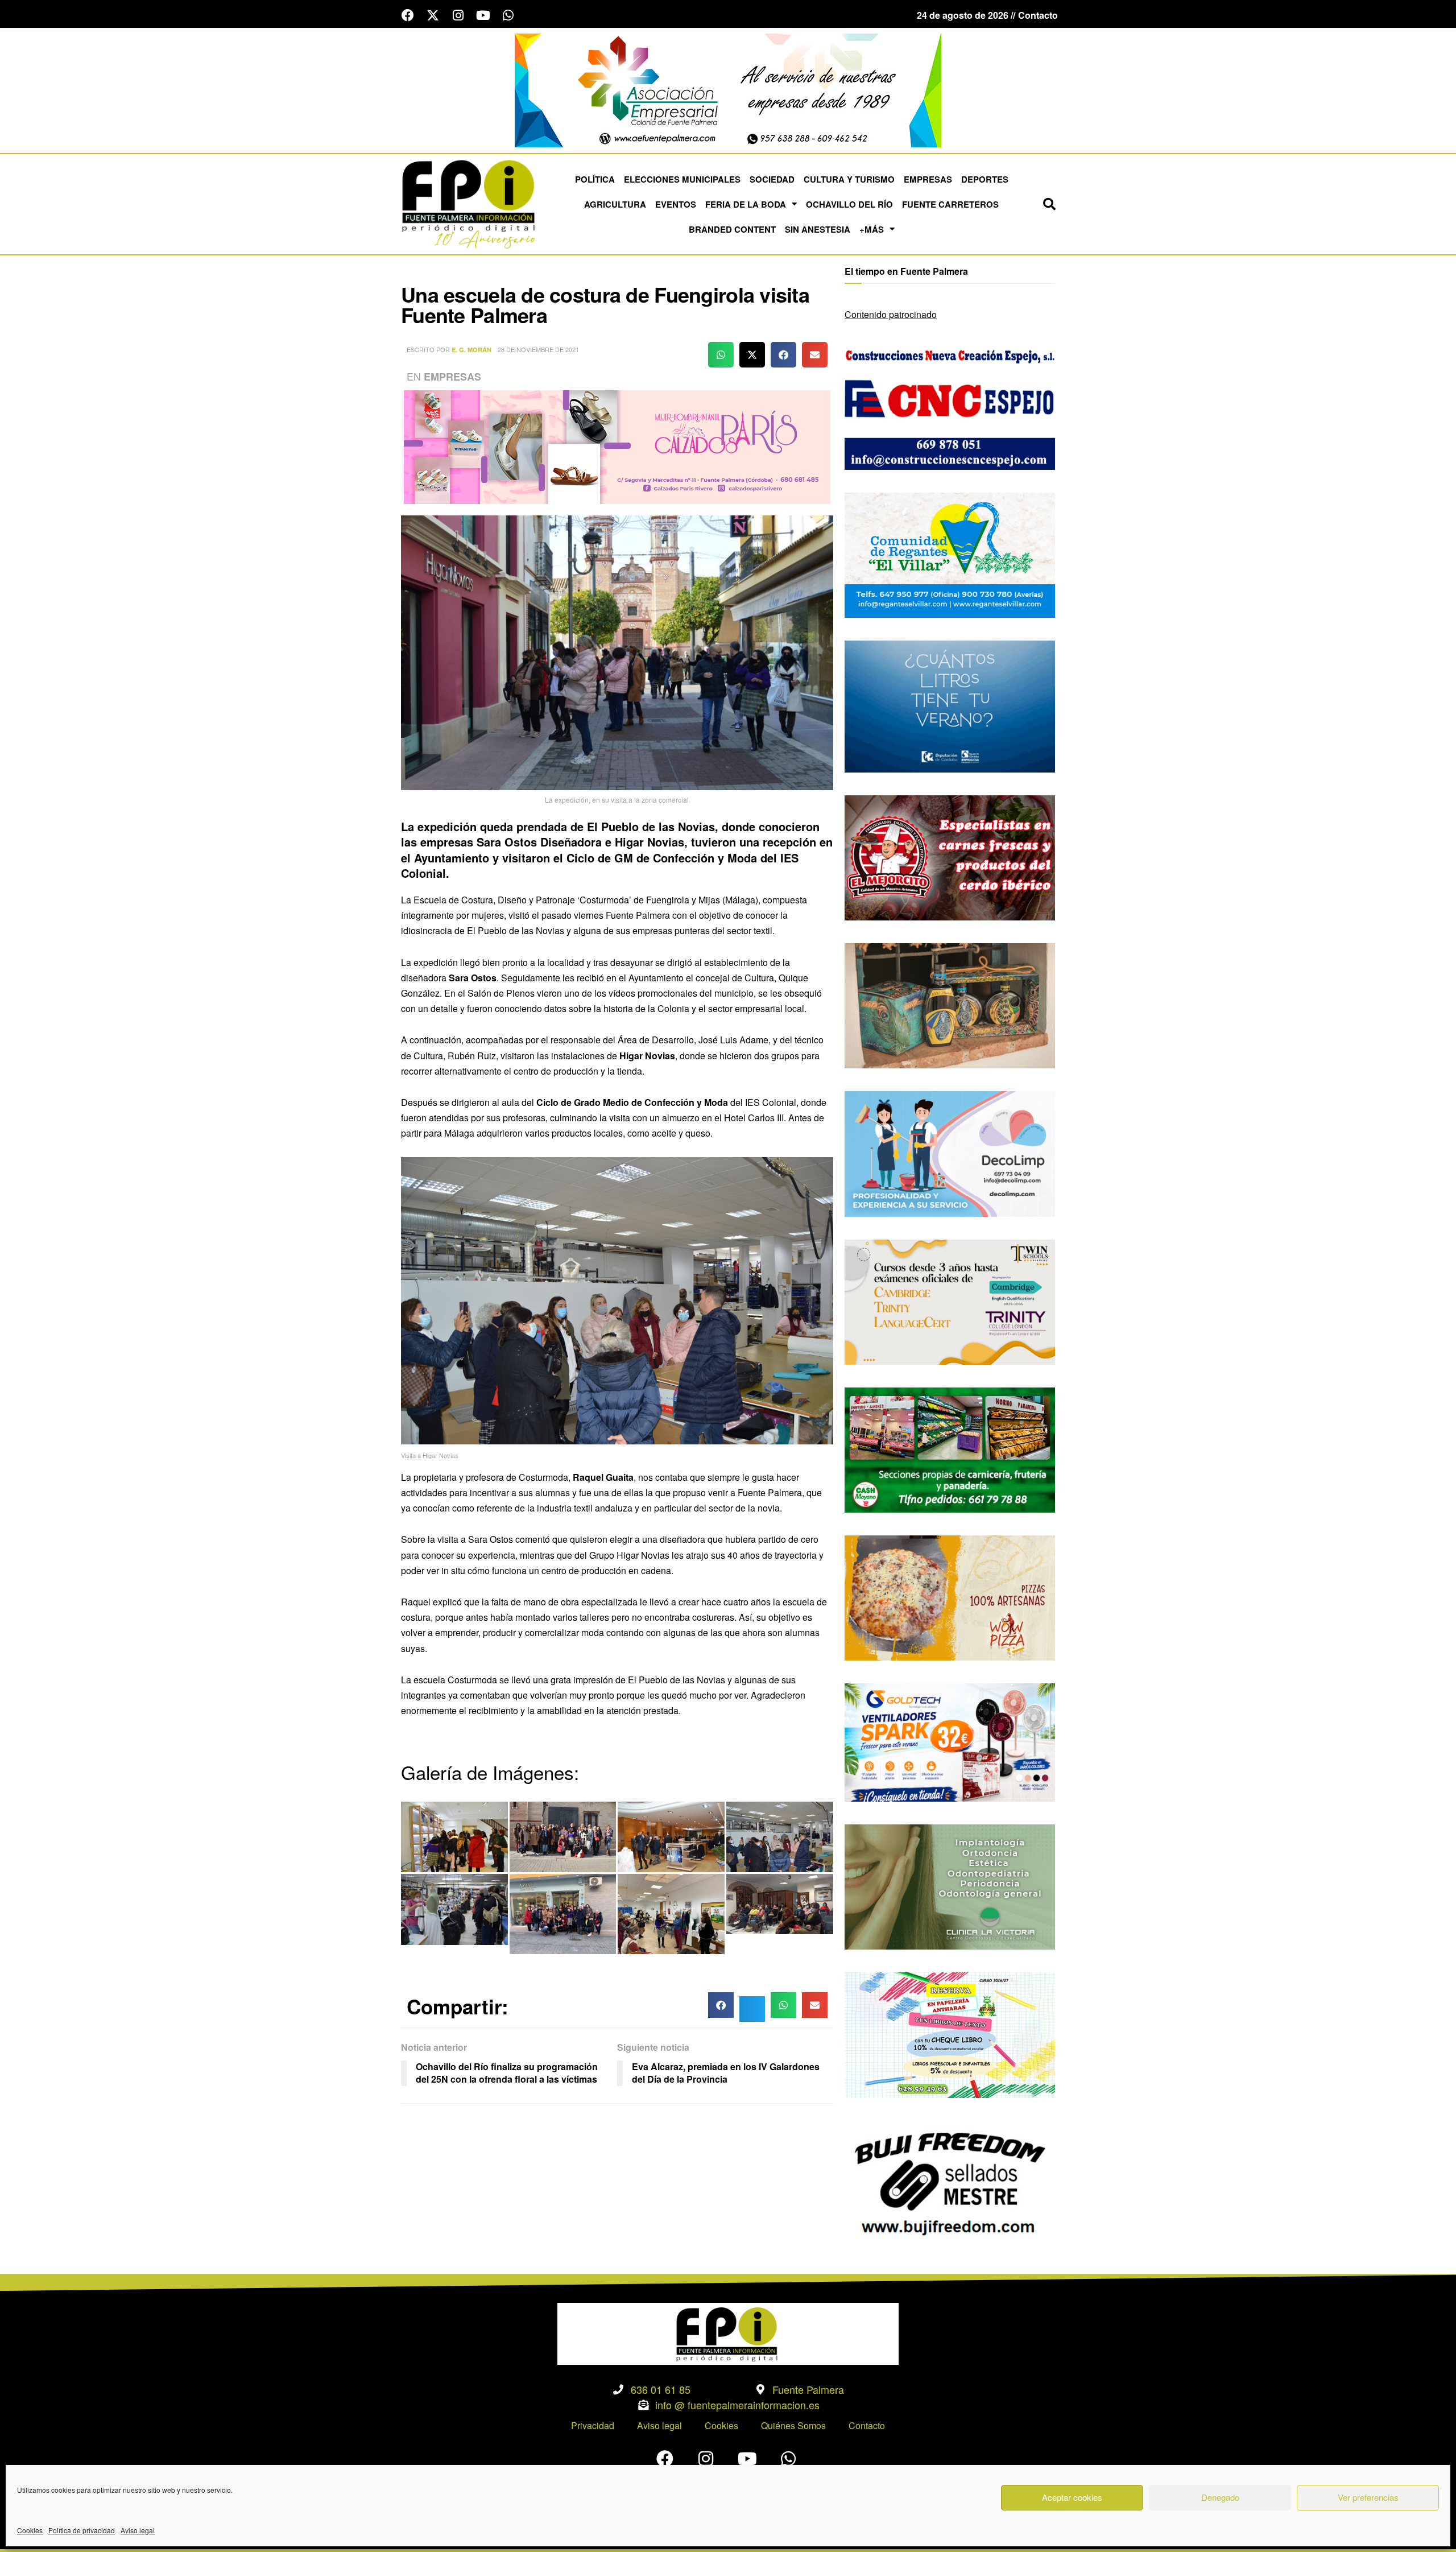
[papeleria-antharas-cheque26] (950, 2034)
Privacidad (593, 2425)
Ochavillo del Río (849, 204)
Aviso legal (138, 2530)
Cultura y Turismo (849, 179)
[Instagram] (458, 15)
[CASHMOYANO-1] (950, 1449)
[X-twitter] (433, 15)
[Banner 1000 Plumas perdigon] (950, 1004)
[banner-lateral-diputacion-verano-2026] (950, 705)
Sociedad (772, 179)
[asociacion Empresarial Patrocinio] (728, 89)
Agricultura (615, 204)
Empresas (928, 179)
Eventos (676, 204)
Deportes (985, 179)
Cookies (30, 2530)
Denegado (1220, 2497)
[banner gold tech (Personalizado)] (950, 1741)
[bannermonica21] (950, 1153)
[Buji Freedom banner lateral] (950, 2182)
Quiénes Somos (793, 2425)
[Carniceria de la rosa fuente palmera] (950, 856)
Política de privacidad (82, 2530)
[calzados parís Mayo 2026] (617, 446)
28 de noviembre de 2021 (538, 349)
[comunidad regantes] (950, 554)
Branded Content (732, 229)
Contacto (867, 2425)
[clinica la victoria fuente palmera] (950, 1886)
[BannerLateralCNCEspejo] (950, 406)
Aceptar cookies (1072, 2497)
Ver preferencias (1368, 2497)
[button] (1049, 204)
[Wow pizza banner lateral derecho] (950, 1597)
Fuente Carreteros (950, 204)
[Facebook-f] (408, 15)
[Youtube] (483, 15)
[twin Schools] (950, 1301)
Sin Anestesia (818, 229)
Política (595, 179)
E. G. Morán (471, 350)
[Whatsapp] (508, 15)
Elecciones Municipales (682, 179)
